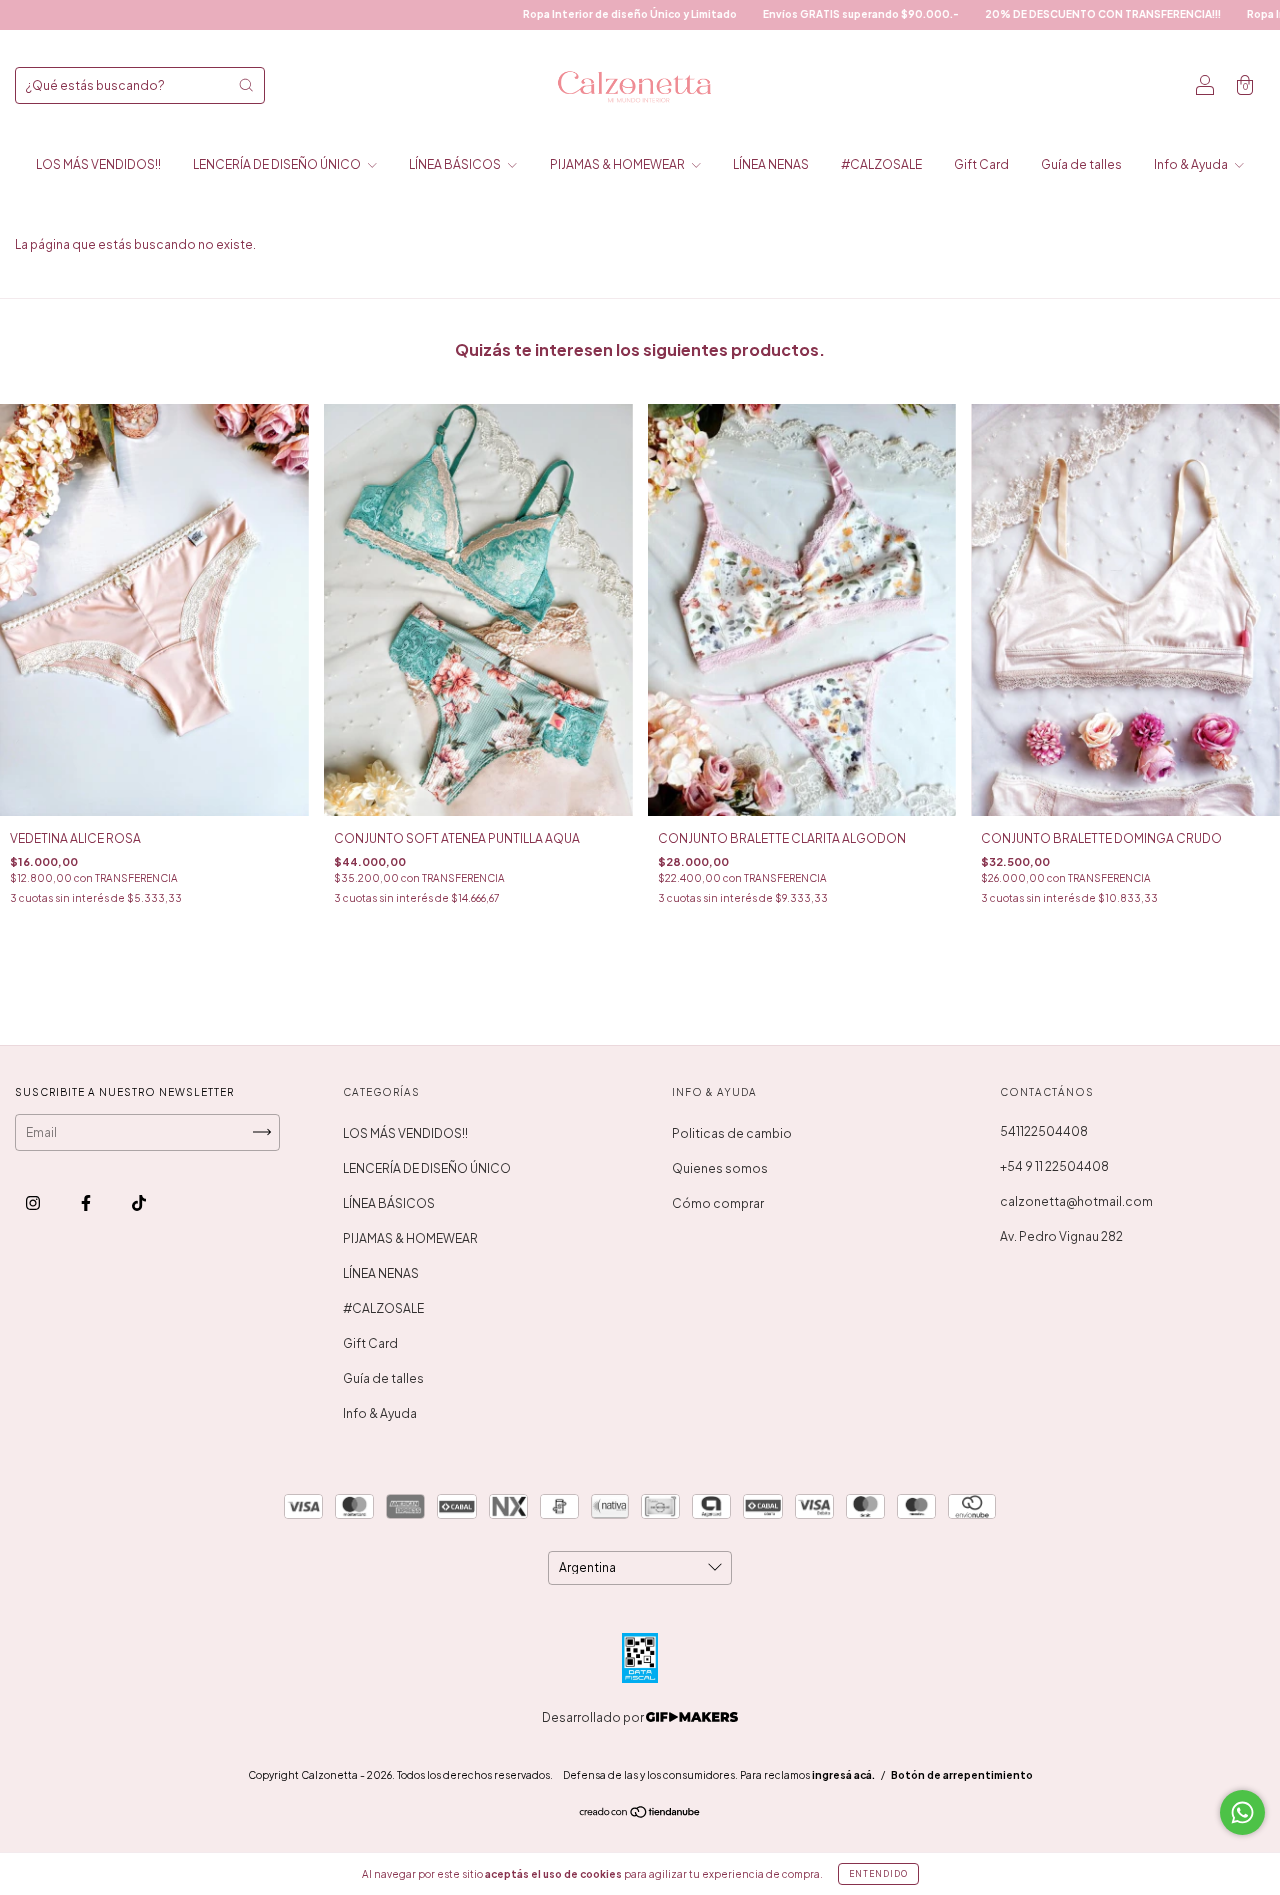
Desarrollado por (594, 1717)
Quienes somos (720, 1168)
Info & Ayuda (1192, 164)
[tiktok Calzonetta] (139, 1202)
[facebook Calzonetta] (87, 1202)
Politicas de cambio (732, 1133)
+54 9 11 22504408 (1054, 1166)
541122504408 (1044, 1131)
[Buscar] (246, 85)
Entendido (878, 1874)
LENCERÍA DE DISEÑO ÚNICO (278, 164)
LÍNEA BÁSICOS (456, 164)
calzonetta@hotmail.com (1076, 1201)
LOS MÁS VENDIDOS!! (98, 164)
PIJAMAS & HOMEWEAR (618, 164)
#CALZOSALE (881, 164)
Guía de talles (1081, 164)
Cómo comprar (718, 1203)
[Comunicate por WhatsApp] (1242, 1812)
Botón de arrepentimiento (962, 1775)
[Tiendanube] (640, 1814)
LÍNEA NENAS (771, 164)
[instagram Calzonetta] (34, 1202)
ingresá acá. (843, 1775)
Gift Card (981, 164)
